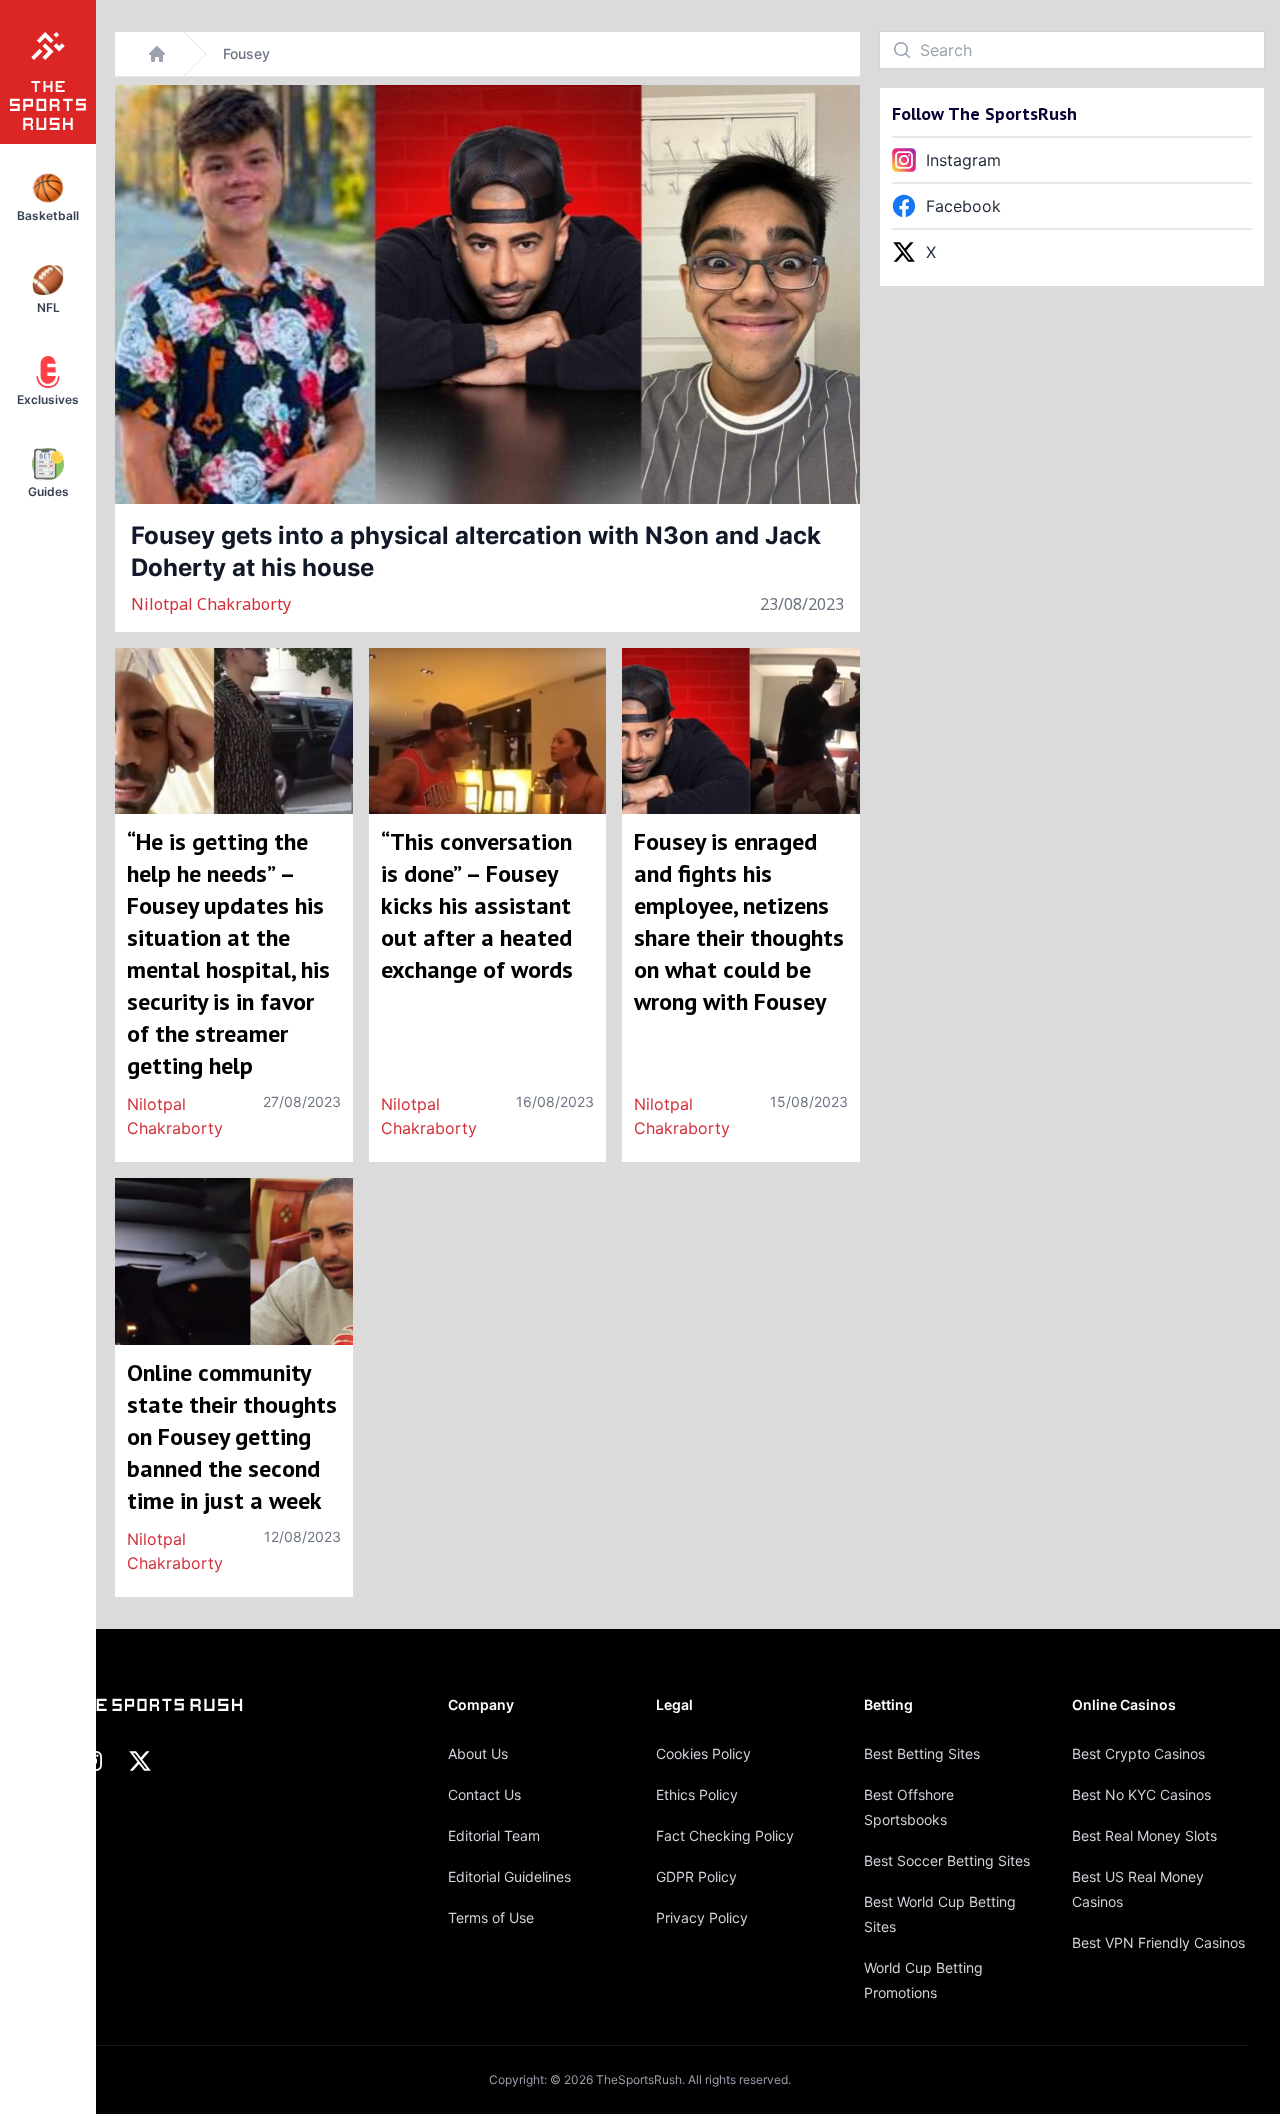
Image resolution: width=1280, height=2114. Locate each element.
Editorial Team (494, 1835)
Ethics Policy (697, 1794)
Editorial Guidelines (509, 1876)
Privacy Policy (702, 1917)
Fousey (246, 53)
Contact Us (484, 1794)
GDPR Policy (696, 1876)
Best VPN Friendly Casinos (1158, 1942)
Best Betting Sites (922, 1753)
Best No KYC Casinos (1141, 1794)
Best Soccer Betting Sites (947, 1860)
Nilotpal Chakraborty (211, 604)
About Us (478, 1753)
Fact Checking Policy (725, 1835)
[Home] (157, 54)
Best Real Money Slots (1144, 1835)
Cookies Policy (703, 1753)
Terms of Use (491, 1917)
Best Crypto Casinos (1138, 1753)
